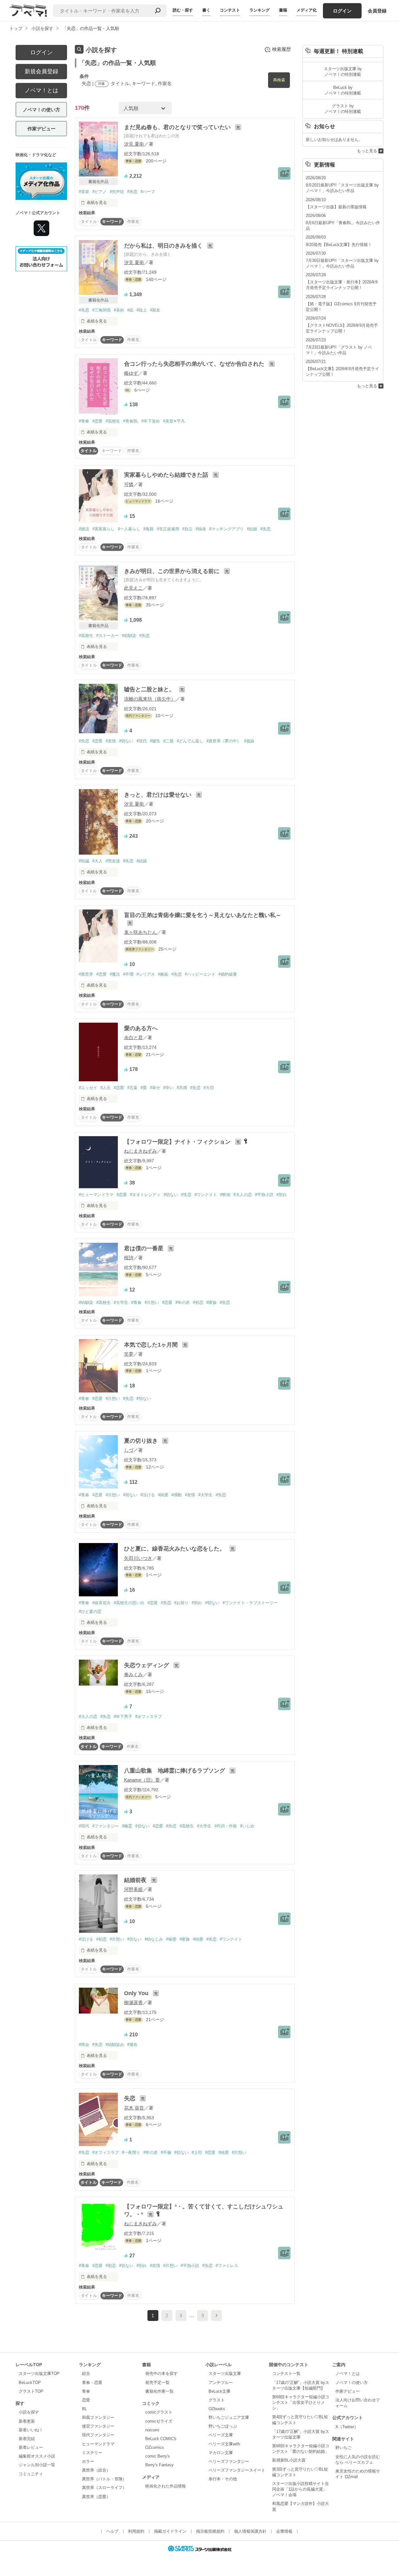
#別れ (282, 1195)
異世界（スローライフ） (104, 2488)
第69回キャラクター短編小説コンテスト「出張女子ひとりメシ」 (301, 2402)
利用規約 (136, 2531)
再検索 (279, 80)
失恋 (130, 2098)
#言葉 (132, 1088)
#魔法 (115, 974)
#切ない (126, 741)
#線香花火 (101, 1603)
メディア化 (307, 10)
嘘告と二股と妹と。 (150, 689)
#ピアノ (99, 192)
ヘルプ (112, 2531)
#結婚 (252, 529)
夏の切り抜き (142, 1441)
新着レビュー (31, 2447)
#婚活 (84, 529)
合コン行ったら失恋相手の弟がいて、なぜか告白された (195, 364)
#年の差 (183, 1302)
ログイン (342, 11)
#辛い (168, 1088)
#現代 (142, 741)
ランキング (260, 10)
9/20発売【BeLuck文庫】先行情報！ (339, 245)
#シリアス (146, 974)
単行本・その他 (223, 2479)
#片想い (152, 1302)
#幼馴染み (115, 2045)
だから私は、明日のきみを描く (164, 246)
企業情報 (284, 2531)
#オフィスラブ (149, 1717)
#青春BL (131, 421)
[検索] (158, 11)
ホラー (88, 2461)
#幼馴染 (129, 636)
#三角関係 (101, 310)
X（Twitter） (347, 2427)
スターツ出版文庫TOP (39, 2373)
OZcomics (155, 2447)
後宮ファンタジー (98, 2426)
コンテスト (230, 10)
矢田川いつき (138, 1558)
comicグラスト (159, 2412)
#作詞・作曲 (226, 1826)
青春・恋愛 (92, 2383)
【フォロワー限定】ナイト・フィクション (178, 1142)
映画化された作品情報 (166, 2486)
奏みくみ (133, 1674)
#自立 (187, 529)
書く (206, 10)
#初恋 (198, 1302)
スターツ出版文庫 (225, 2373)
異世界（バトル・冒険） (104, 2479)
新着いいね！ (31, 2430)
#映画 (225, 1195)
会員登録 (377, 11)
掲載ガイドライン (170, 2531)
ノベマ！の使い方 (41, 110)
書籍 (283, 10)
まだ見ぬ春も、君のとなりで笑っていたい (178, 127)
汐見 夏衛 (134, 144)
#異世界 (86, 974)
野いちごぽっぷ (223, 2426)
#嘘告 (155, 741)
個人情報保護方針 (250, 2531)
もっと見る (367, 151)
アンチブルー (221, 2383)
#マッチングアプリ (226, 529)
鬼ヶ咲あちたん (140, 932)
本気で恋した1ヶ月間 (152, 1345)
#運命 (132, 2045)
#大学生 (121, 1302)
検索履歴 (281, 49)
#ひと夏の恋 (90, 1611)
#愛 (144, 1088)
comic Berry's (158, 2456)
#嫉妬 (163, 974)
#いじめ (247, 1826)
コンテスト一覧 (286, 2373)
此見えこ (133, 588)
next (216, 2316)
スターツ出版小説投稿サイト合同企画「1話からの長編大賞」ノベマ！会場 (300, 2489)
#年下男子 (123, 1717)
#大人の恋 (243, 1195)
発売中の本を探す (161, 2373)
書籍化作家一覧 (159, 2391)
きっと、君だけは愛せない (159, 795)
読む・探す (183, 10)
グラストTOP (31, 2391)
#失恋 (132, 192)
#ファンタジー (106, 1826)
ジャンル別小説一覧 (37, 2465)
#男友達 (113, 861)
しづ (129, 1450)
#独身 (201, 529)
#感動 (177, 1495)
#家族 (212, 1302)
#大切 (209, 1088)
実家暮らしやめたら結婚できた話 (167, 475)
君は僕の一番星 (144, 1248)
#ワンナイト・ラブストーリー (250, 1603)
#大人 (97, 861)
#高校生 (113, 421)
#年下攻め (151, 421)
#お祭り (181, 1603)
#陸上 (142, 310)
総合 (86, 2373)
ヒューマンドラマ (98, 2444)
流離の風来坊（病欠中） (150, 699)
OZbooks (217, 2409)
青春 (86, 2391)
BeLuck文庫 (219, 2391)
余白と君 (133, 1037)
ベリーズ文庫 (221, 2435)
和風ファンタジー (98, 2417)
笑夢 (129, 1354)
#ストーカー (108, 636)
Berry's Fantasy (159, 2465)
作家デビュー (41, 129)
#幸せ (155, 1088)
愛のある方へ (141, 1028)
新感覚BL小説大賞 (289, 2460)
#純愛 (163, 1495)
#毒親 (149, 529)
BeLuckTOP (30, 2383)
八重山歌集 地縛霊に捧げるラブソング (175, 1771)
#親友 (155, 310)
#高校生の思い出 (129, 1603)
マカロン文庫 (221, 2453)
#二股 (168, 741)
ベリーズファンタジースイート (237, 2470)
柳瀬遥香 (133, 2002)
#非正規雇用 (168, 529)
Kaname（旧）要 (142, 1780)
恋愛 (86, 2400)
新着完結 (27, 2439)
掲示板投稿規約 (210, 2531)
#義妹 (249, 741)
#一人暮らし (129, 529)
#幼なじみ (154, 1939)
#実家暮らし (103, 529)
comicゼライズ (159, 2421)
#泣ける (148, 1495)
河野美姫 (133, 1889)
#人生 (106, 1088)
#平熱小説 (264, 1195)
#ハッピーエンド (200, 974)
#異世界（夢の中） (224, 741)
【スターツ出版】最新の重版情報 (336, 207)
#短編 (84, 861)
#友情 (111, 741)
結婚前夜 (136, 1880)
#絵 (130, 310)
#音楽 (84, 192)
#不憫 (128, 974)
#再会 (84, 2045)
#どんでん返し (190, 741)
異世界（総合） (96, 2470)
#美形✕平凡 (174, 421)
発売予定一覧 (157, 2383)
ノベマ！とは (41, 90)
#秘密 (171, 1939)
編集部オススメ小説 (37, 2456)
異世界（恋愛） (96, 2497)
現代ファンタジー (98, 2435)
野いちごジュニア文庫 (229, 2417)
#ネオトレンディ (145, 1195)
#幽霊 (127, 1826)
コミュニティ (31, 2474)
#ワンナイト (206, 1195)
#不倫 (166, 2152)
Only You (137, 1993)
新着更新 (27, 2421)
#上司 (197, 2152)
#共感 (182, 1088)
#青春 (84, 421)
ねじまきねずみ (140, 1151)
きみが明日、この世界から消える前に (173, 571)
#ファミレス (227, 2266)
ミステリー (92, 2453)
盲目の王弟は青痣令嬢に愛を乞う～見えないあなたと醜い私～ (203, 915)
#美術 (119, 310)
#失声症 (117, 192)
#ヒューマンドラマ (96, 1195)
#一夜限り (131, 2152)
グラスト (217, 2400)
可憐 (129, 484)
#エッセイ (88, 1088)
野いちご (344, 2448)
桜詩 (129, 1258)
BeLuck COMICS (161, 2439)
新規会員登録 (41, 71)
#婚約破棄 (228, 974)
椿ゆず (131, 373)
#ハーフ (148, 192)
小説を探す (29, 2412)
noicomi (152, 2430)
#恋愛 (97, 421)
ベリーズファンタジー (229, 2461)
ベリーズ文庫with (224, 2444)
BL (84, 2409)
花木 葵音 (134, 2108)
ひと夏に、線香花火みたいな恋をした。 (175, 1549)
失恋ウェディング (147, 1665)
